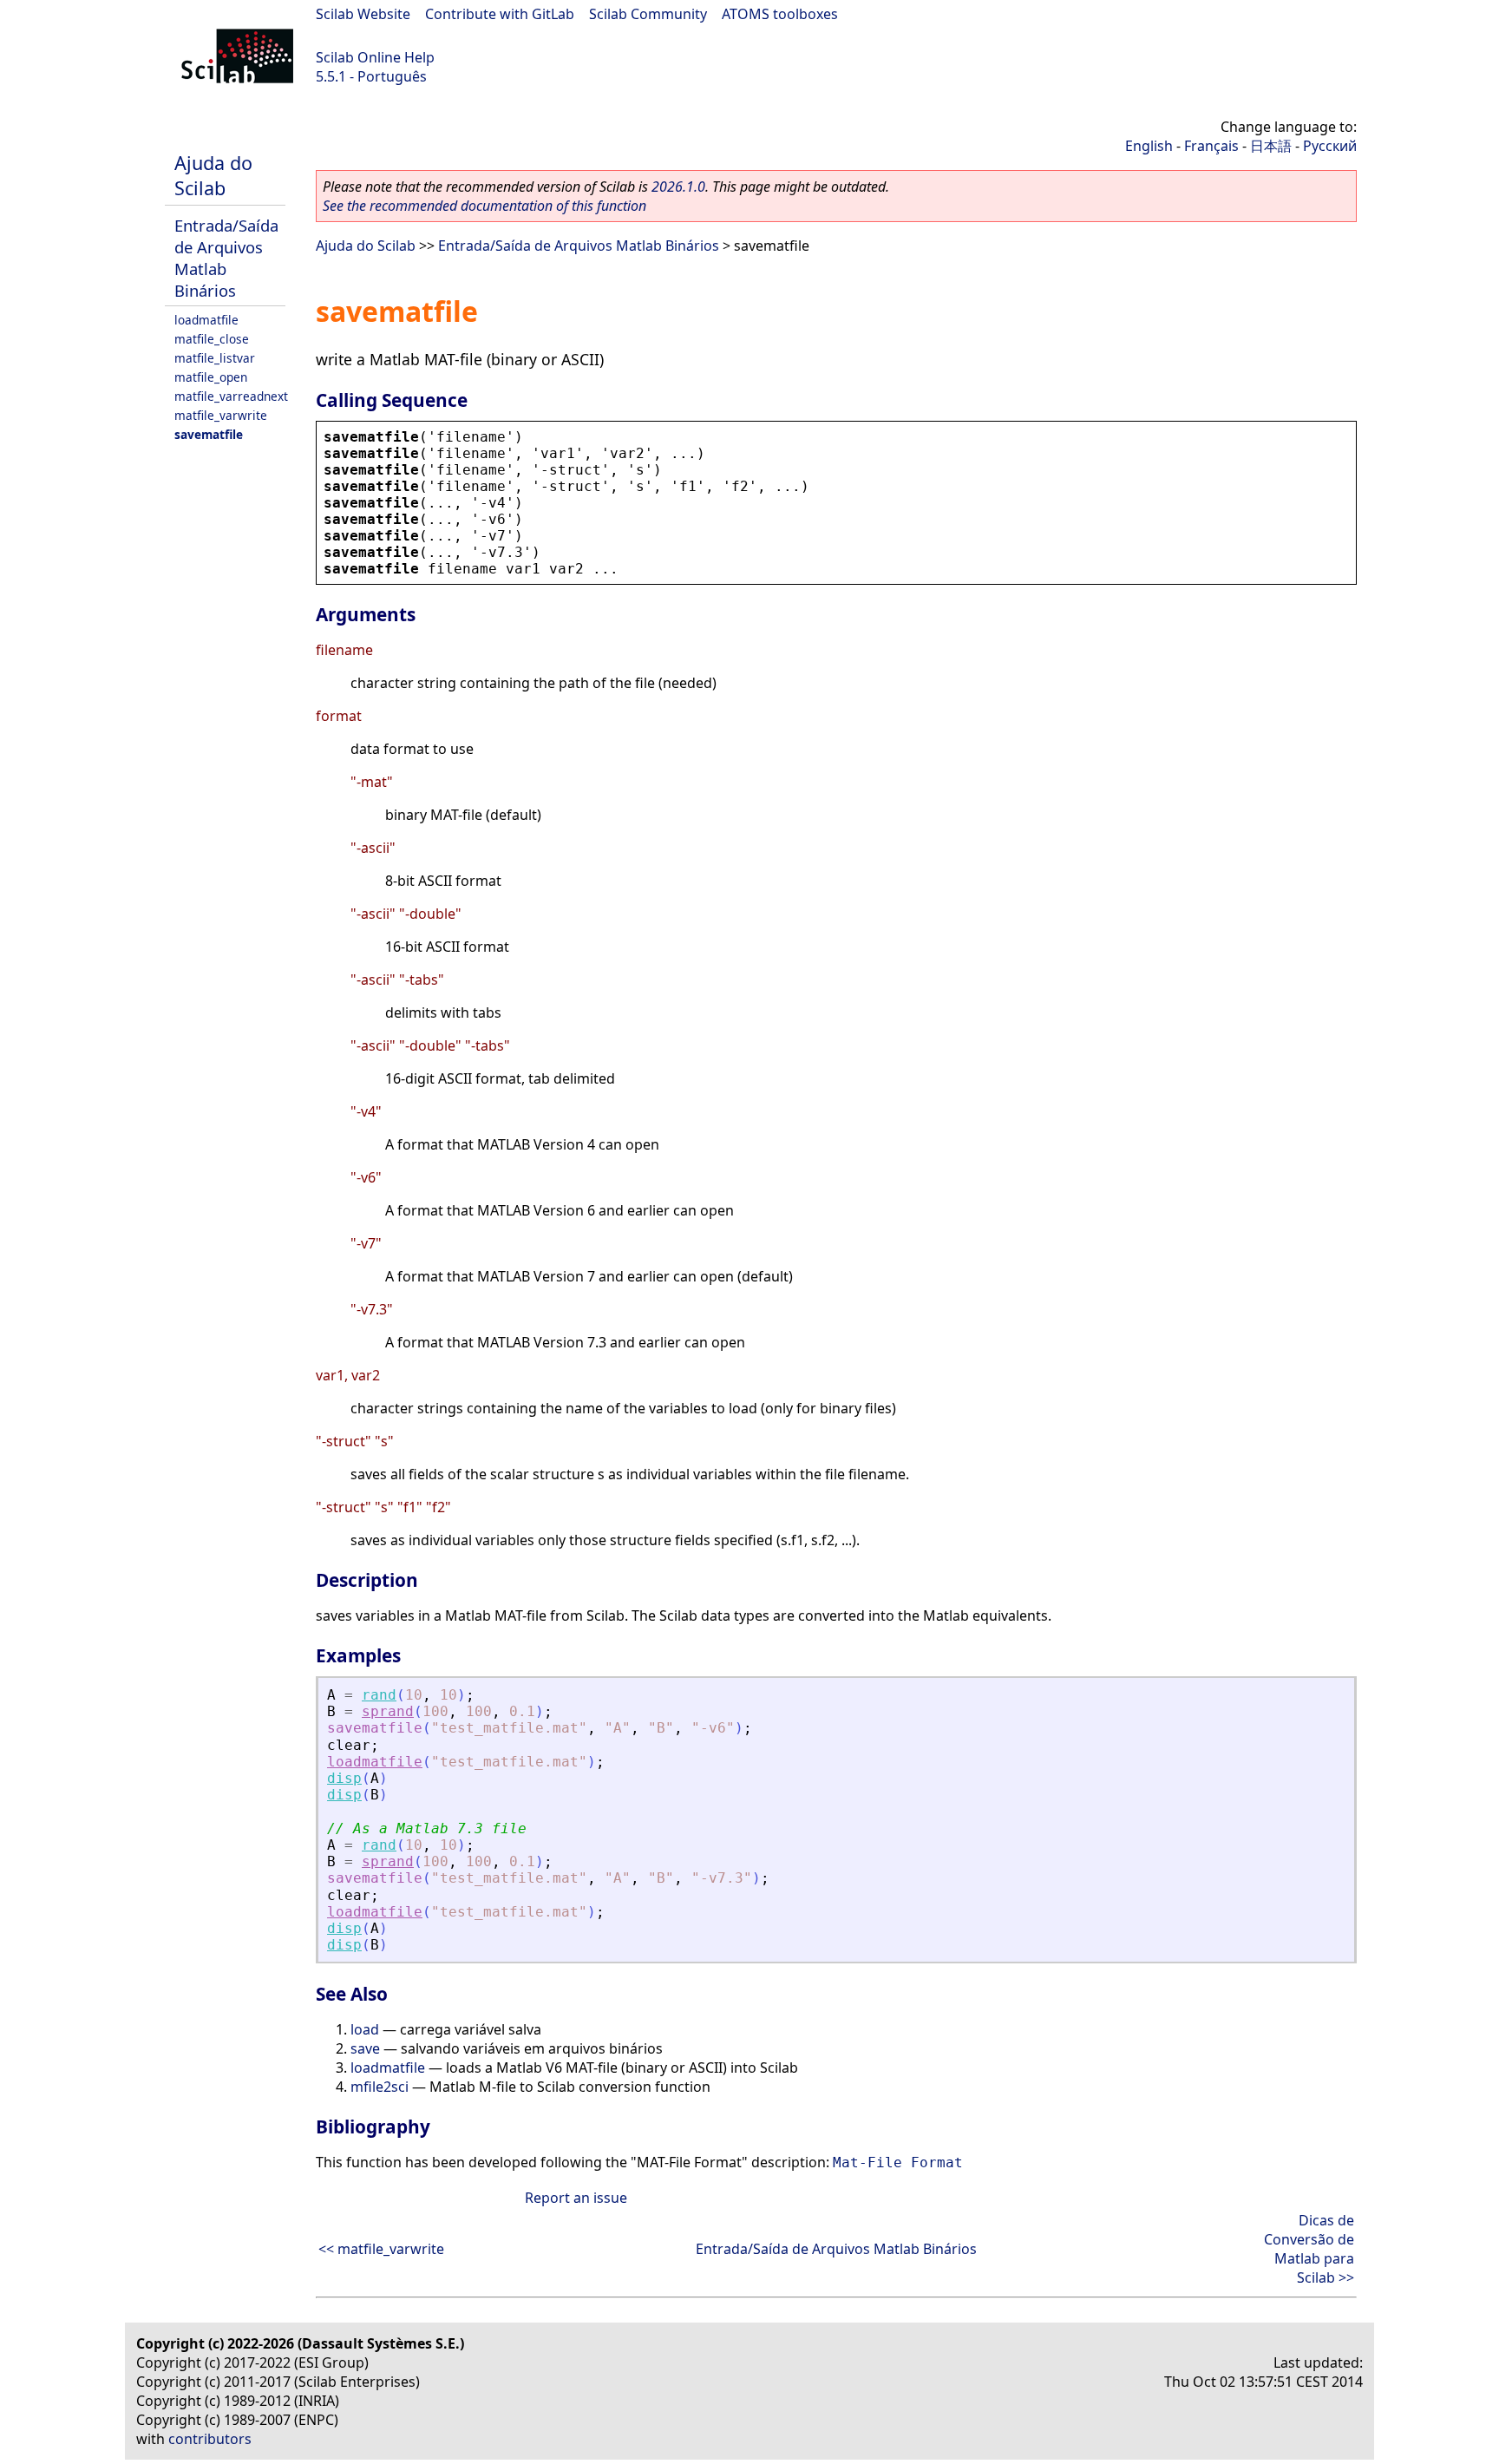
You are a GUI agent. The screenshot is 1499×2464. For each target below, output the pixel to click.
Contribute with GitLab (500, 14)
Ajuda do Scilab (213, 175)
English (1149, 146)
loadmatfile (206, 320)
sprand (388, 1711)
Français (1211, 146)
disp (344, 1778)
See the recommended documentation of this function (484, 206)
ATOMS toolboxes (780, 14)
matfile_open (211, 377)
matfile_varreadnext (231, 396)
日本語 (1271, 146)
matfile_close (212, 339)
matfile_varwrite (221, 415)
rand (379, 1695)
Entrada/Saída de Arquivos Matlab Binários (579, 246)
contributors (210, 2439)
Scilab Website (363, 14)
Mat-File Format (898, 2163)
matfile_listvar (215, 358)
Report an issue (576, 2198)
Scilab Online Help (375, 57)
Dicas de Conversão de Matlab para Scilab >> (1309, 2249)
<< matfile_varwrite (381, 2249)
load (365, 2029)
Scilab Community (648, 14)
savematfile (209, 434)
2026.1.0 (678, 187)
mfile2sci (380, 2087)
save (365, 2048)
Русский (1330, 146)
